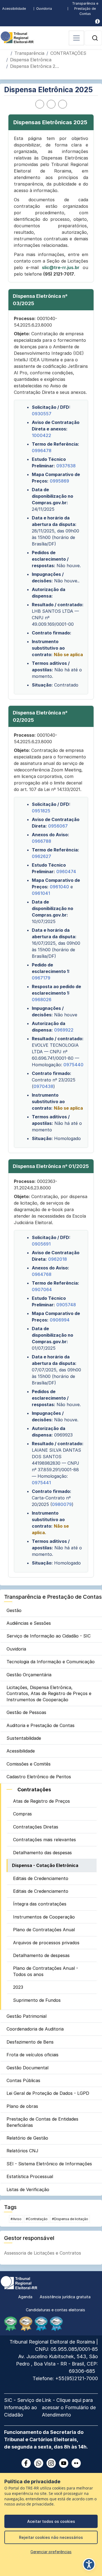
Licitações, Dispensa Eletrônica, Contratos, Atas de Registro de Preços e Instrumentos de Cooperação (49, 1694)
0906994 (60, 1320)
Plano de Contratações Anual (44, 1930)
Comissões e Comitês (29, 1764)
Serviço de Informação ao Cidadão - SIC (49, 1636)
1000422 (41, 435)
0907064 (42, 1289)
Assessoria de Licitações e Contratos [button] (43, 2253)
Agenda (25, 2297)
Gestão (14, 1610)
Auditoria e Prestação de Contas (41, 1725)
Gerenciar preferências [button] (51, 2552)
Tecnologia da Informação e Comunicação (51, 1662)
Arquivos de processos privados (46, 1943)
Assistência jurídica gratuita (65, 2297)
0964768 (42, 1274)
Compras (22, 1814)
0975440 (73, 1065)
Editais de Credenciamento (41, 1878)
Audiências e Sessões (29, 1623)
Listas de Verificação (28, 2189)
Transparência (29, 53)
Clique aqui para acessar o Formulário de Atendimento (69, 2407)
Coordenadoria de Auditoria (35, 2029)
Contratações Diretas (36, 1827)
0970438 (43, 1086)
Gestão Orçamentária (29, 1675)
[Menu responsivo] (76, 38)
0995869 (59, 481)
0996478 (42, 451)
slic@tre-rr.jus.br (61, 267)
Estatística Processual (30, 2176)
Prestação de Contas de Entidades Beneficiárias (42, 2122)
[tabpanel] (51, 846)
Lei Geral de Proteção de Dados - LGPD (48, 2093)
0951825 (41, 811)
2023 (18, 1987)
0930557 (42, 414)
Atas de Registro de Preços (41, 1801)
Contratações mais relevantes (44, 1840)
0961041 (41, 893)
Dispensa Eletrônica (31, 60)
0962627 (41, 856)
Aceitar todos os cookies (51, 2521)
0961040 (59, 887)
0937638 (66, 466)
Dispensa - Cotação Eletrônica (45, 1865)
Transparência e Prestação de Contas (85, 9)
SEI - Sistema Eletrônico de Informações (49, 2164)
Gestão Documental (27, 2068)
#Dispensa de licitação (70, 2219)
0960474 (66, 872)
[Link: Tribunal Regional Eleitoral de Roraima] (19, 2282)
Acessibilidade (14, 9)
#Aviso (16, 2219)
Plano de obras (22, 2106)
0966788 (41, 841)
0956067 (58, 826)
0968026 (42, 1000)
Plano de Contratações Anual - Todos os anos (46, 1971)
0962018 (58, 1259)
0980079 (62, 1504)
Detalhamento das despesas (42, 1853)
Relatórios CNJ (22, 2151)
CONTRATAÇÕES (68, 53)
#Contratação (37, 2219)
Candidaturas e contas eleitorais (55, 2310)
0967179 (41, 978)
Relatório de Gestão (27, 2138)
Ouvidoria (44, 9)
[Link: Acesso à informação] (98, 21)
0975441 (41, 1483)
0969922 (64, 1030)
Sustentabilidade (24, 1738)
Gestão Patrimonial (27, 2016)
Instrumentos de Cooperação (44, 1917)
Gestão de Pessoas (26, 1712)
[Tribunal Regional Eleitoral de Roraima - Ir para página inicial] (17, 37)
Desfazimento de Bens (30, 2042)
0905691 (41, 1244)
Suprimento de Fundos (37, 2000)
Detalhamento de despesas (41, 1955)
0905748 (66, 1305)
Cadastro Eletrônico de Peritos (39, 1777)
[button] (95, 38)
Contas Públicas (23, 2080)
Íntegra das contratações (40, 1904)
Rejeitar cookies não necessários (51, 2537)
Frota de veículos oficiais (33, 2055)
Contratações (34, 1790)
